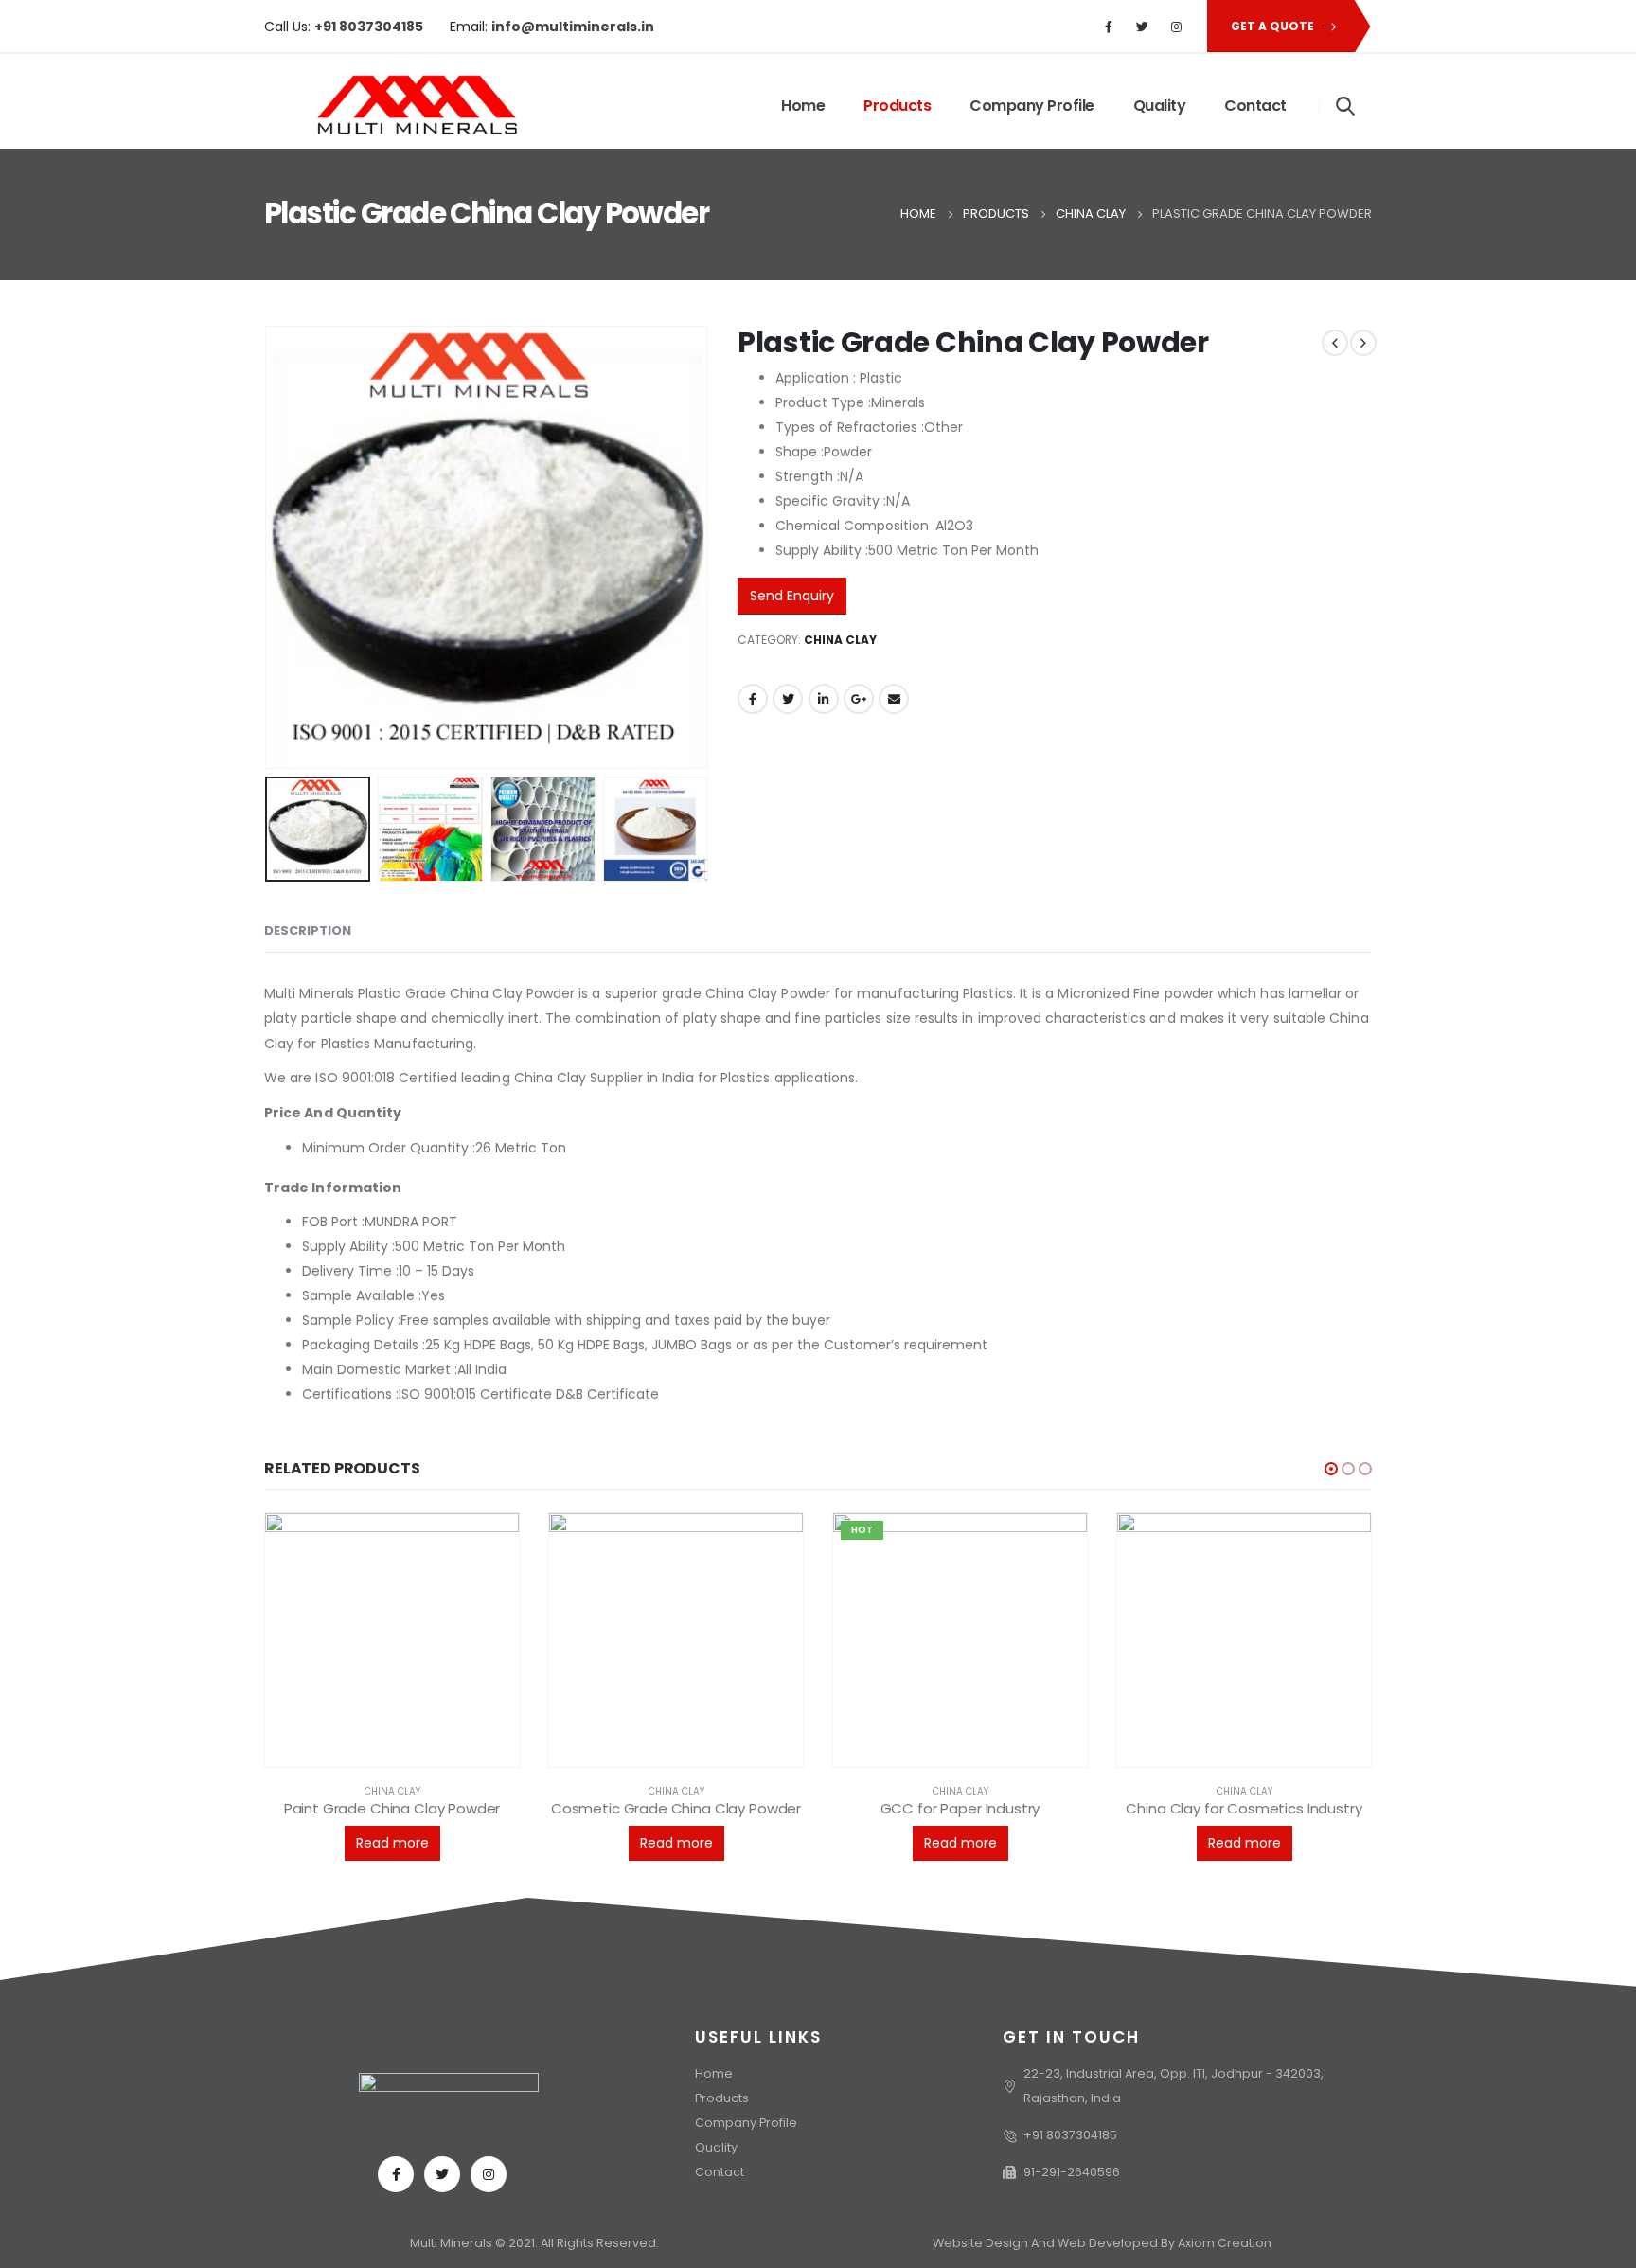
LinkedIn (824, 699)
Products (897, 106)
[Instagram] (1177, 27)
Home (803, 106)
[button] (1331, 1469)
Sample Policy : (351, 1320)
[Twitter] (1143, 27)
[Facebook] (1109, 27)
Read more (392, 1843)
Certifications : (350, 1394)
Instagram (489, 2174)
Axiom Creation (1225, 2243)
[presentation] (269, 547)
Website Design (982, 2243)
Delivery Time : (350, 1271)
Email (894, 699)
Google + (859, 699)
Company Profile (1032, 106)
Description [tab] (308, 930)
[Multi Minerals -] (391, 106)
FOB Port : (333, 1222)
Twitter (788, 699)
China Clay (840, 640)
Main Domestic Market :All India (404, 1369)
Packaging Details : (364, 1345)
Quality (1160, 106)
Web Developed (1108, 2243)
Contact (1255, 106)
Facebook (753, 699)
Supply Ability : (348, 1246)
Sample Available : (362, 1295)
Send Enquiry (792, 596)
